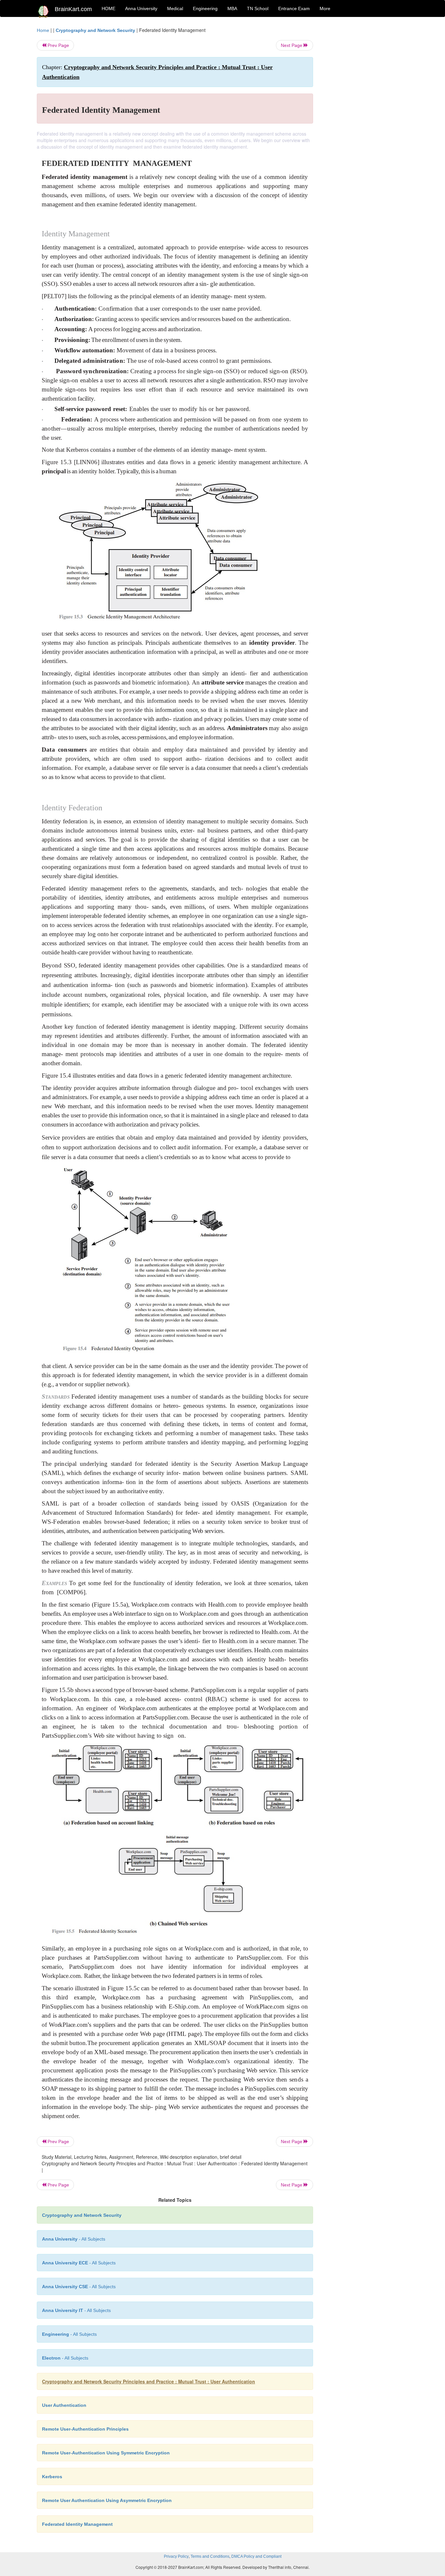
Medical (175, 8)
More (325, 8)
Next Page (292, 45)
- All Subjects (74, 2239)
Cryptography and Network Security (95, 30)
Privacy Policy (176, 2556)
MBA (232, 8)
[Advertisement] (366, 125)
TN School (258, 8)
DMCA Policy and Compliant (256, 2556)
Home (43, 30)
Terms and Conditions (210, 2556)
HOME (108, 8)
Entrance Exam (294, 8)
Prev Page (58, 45)
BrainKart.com (73, 9)
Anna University (141, 8)
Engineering (205, 8)
